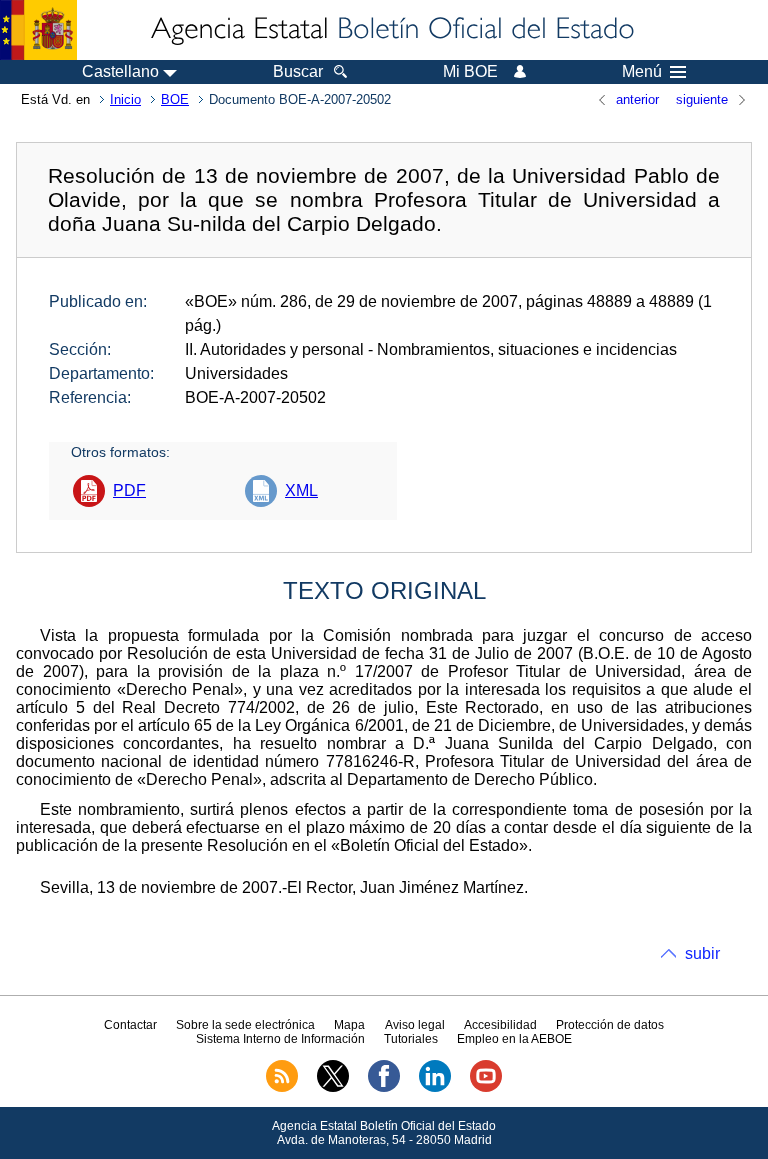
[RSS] (282, 1088)
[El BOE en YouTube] (486, 1088)
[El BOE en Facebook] (384, 1088)
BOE (175, 99)
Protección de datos (610, 1025)
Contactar (130, 1025)
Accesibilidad (500, 1025)
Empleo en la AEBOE (514, 1039)
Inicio (125, 99)
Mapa (349, 1025)
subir (702, 953)
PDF (129, 490)
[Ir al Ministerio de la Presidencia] (38, 30)
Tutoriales (411, 1039)
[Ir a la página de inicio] (391, 30)
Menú (642, 72)
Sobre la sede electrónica (245, 1025)
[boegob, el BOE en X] (333, 1088)
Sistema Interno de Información (280, 1039)
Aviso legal (415, 1025)
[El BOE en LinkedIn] (435, 1088)
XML (301, 490)
